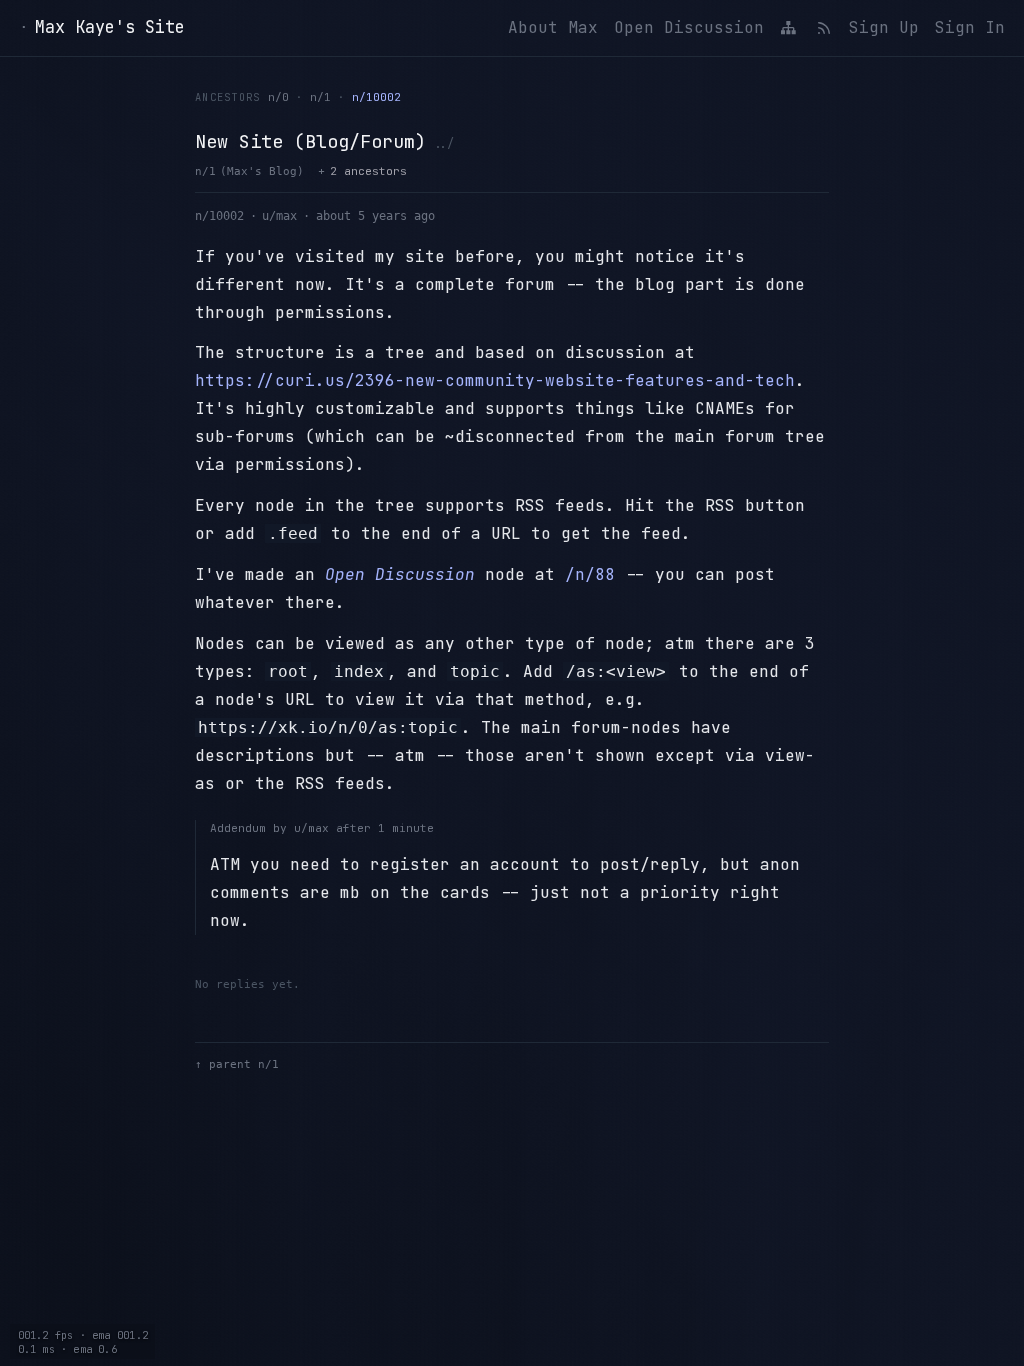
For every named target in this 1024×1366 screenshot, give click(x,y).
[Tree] (789, 28)
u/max (279, 216)
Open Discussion (689, 27)
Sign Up (884, 27)
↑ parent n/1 (237, 1064)
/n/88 (590, 574)
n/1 (320, 97)
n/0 (278, 97)
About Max (553, 27)
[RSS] (823, 28)
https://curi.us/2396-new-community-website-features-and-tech (495, 380)
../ (443, 143)
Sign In (970, 27)
